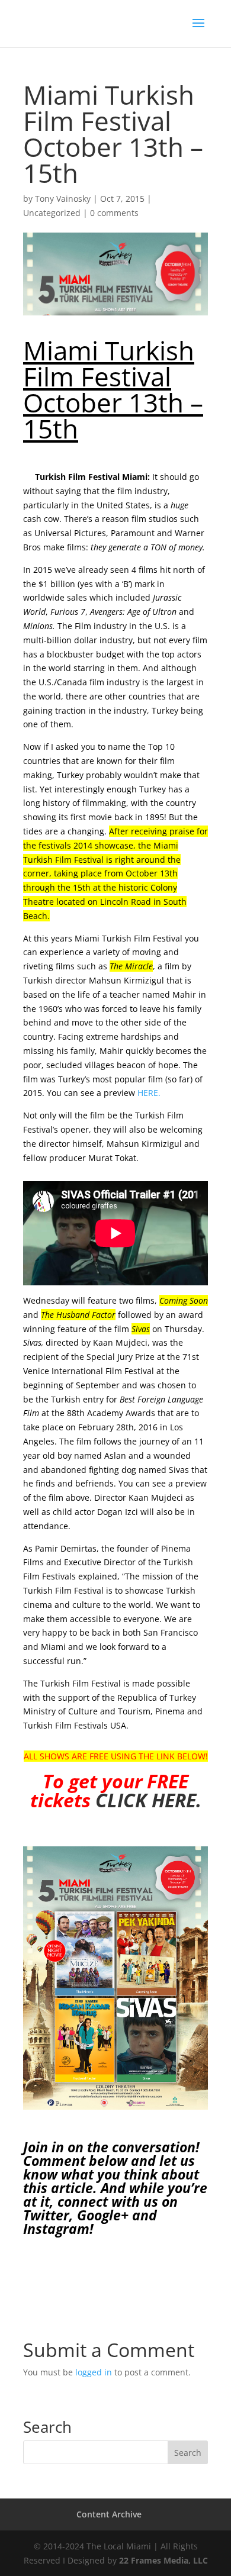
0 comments (114, 213)
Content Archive (109, 2514)
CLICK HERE (146, 1800)
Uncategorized (52, 213)
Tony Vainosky (63, 199)
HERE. (149, 1093)
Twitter (46, 2215)
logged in (94, 2372)
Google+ (103, 2215)
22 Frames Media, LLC (163, 2560)
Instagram (56, 2229)
